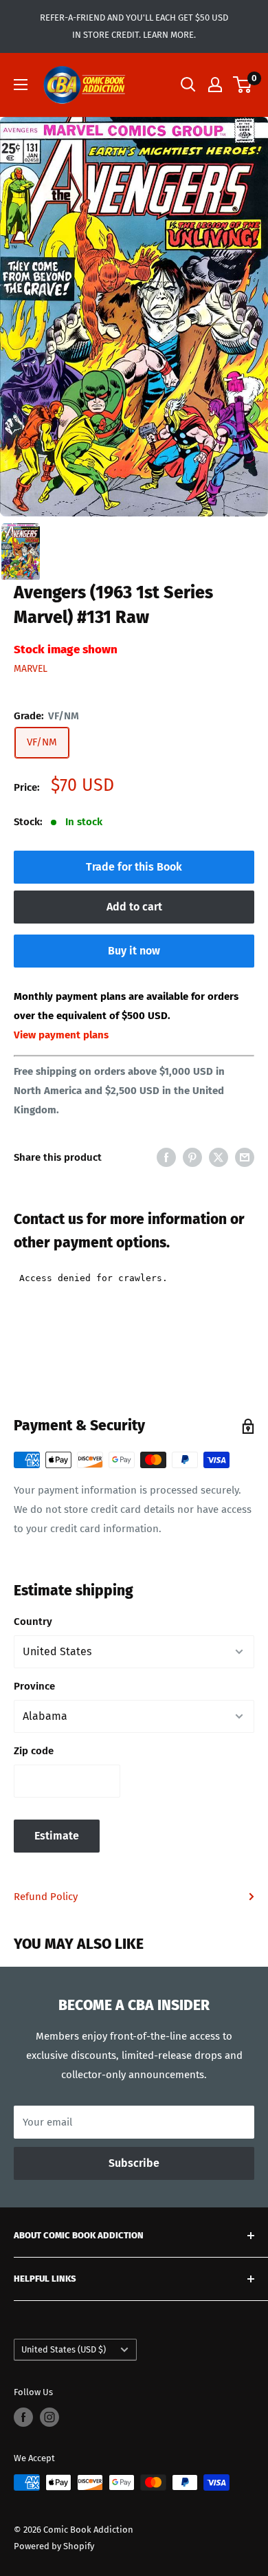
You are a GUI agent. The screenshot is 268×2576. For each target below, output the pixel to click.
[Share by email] (245, 1157)
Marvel (31, 669)
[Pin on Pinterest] (192, 1157)
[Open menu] (21, 85)
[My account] (215, 85)
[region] (134, 317)
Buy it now (134, 951)
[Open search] (188, 85)
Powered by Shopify (54, 2546)
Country (33, 1622)
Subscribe (134, 2163)
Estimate (57, 1836)
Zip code (34, 1751)
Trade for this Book (134, 867)
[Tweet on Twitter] (219, 1157)
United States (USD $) (64, 2349)
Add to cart (134, 907)
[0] (243, 85)
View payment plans (61, 1035)
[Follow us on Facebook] (23, 2417)
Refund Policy (46, 1897)
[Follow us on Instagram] (49, 2417)
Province (34, 1686)
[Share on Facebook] (166, 1157)
